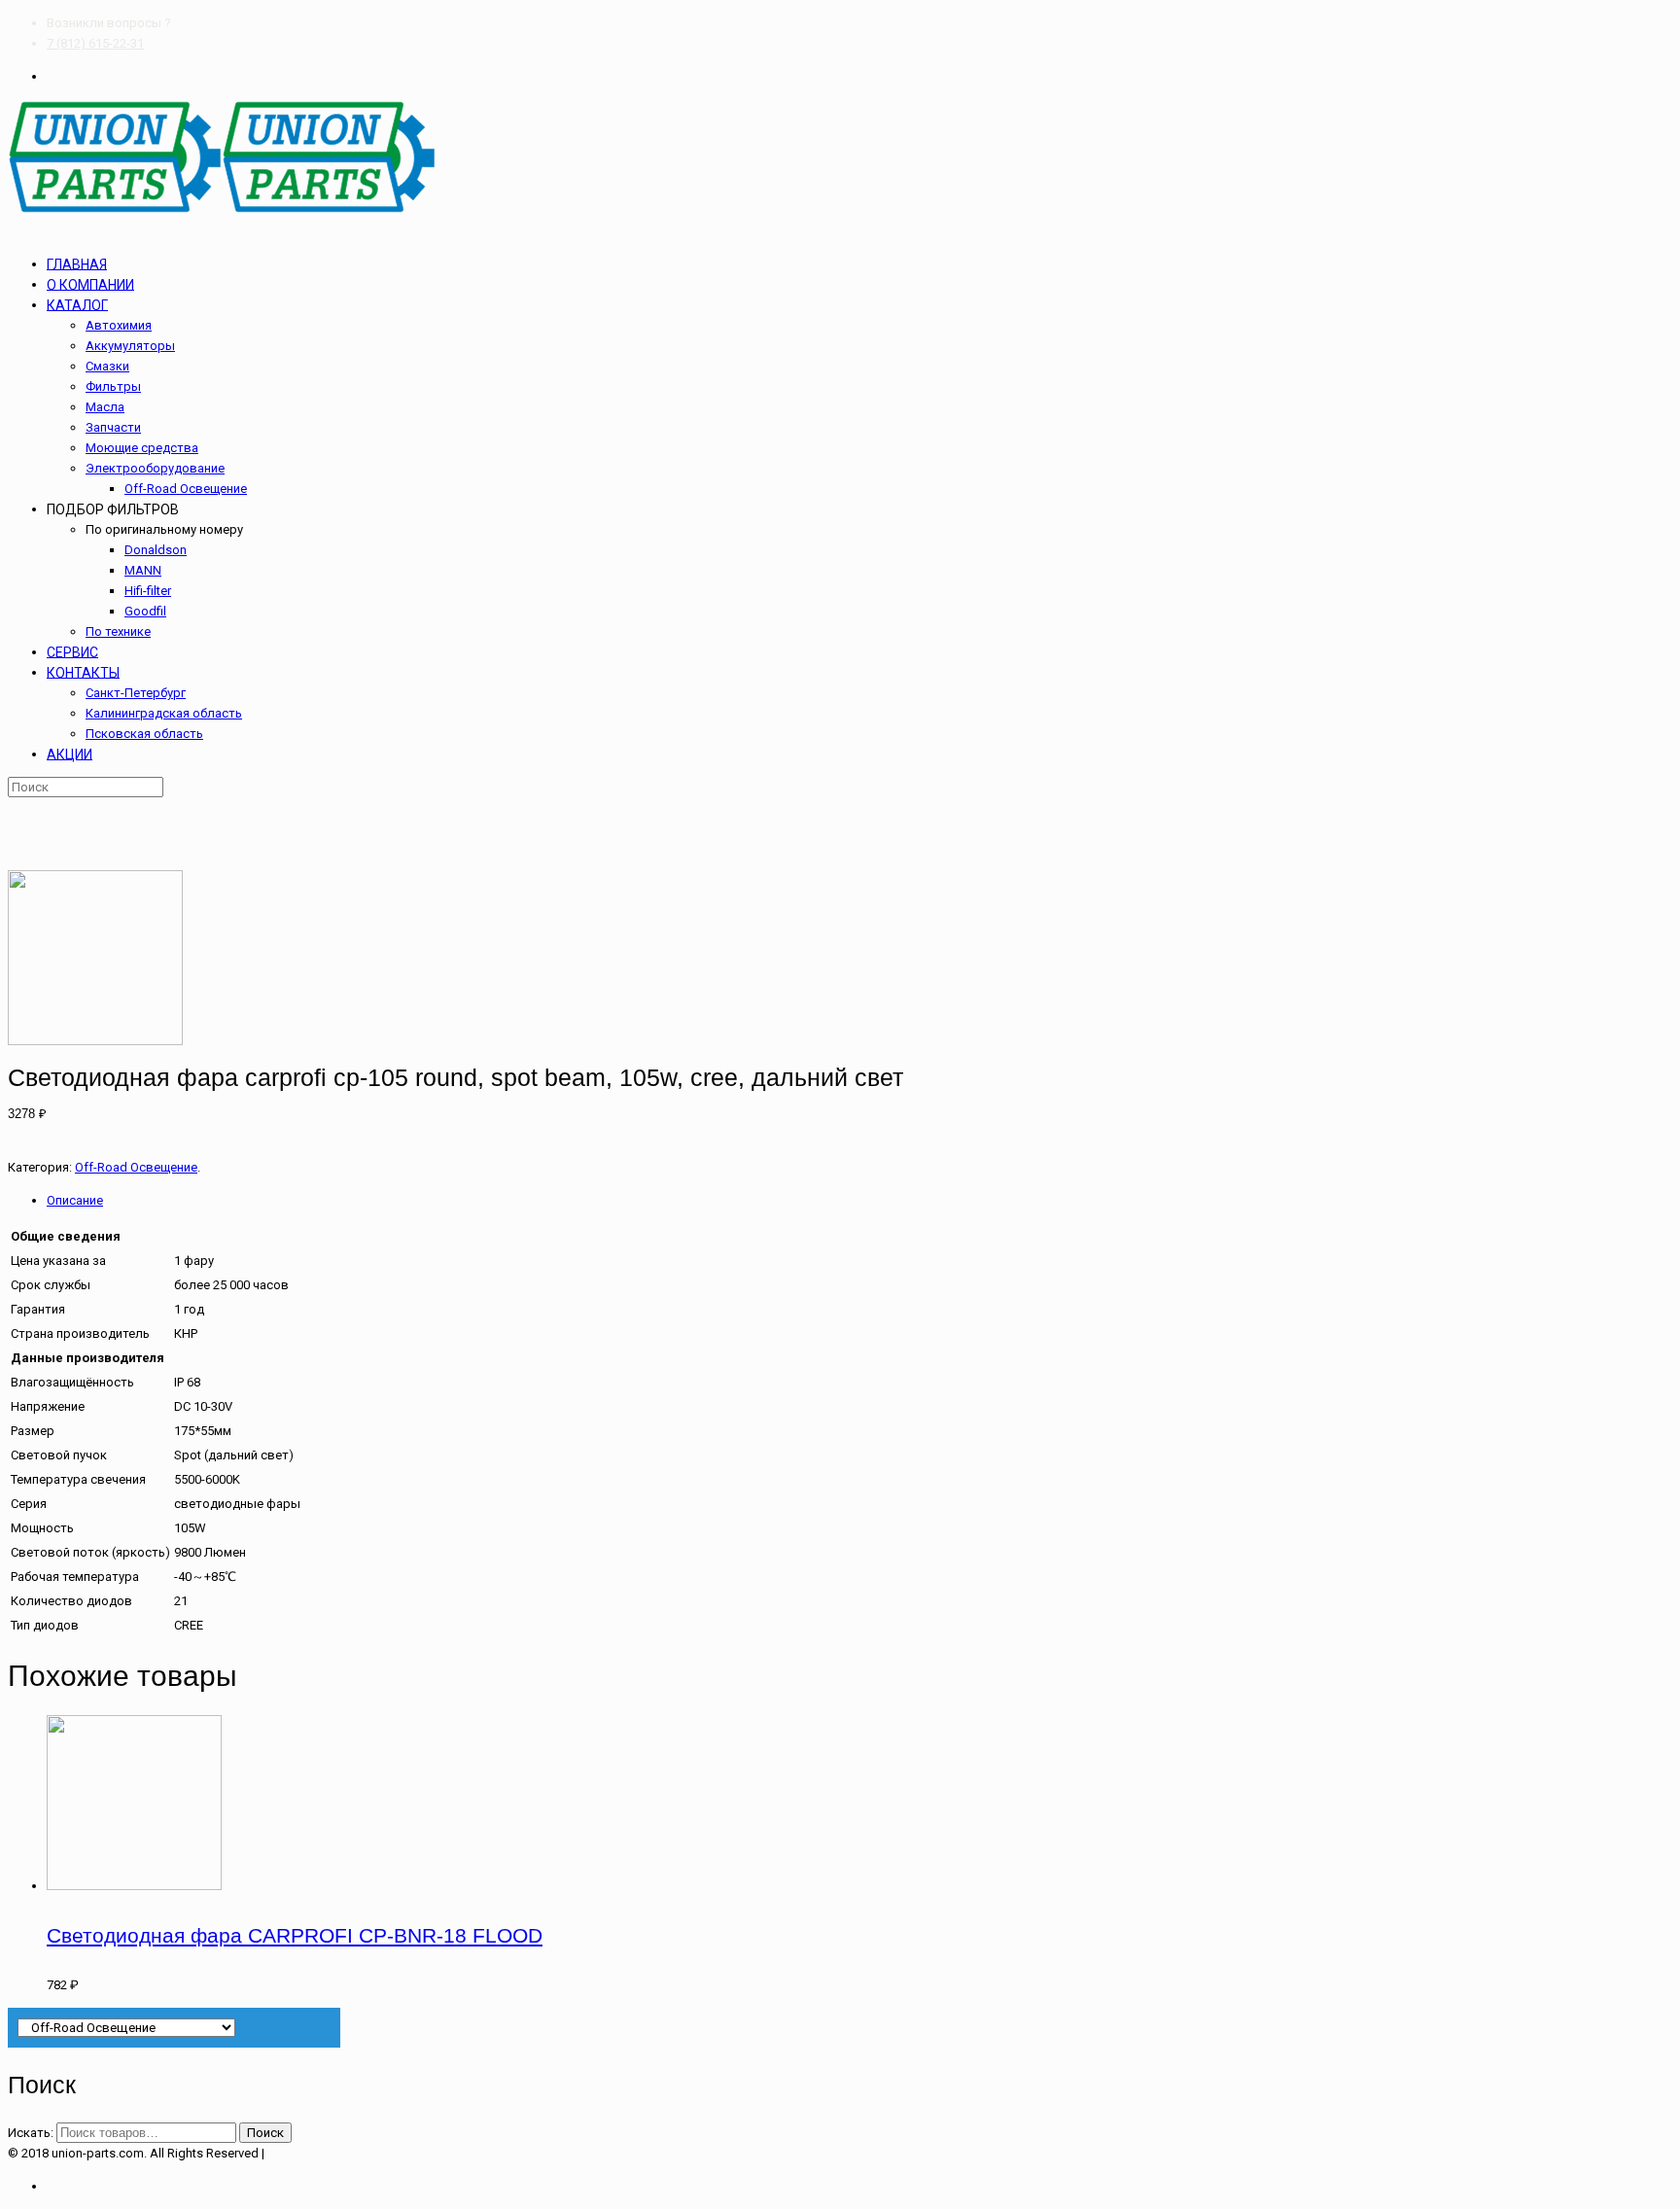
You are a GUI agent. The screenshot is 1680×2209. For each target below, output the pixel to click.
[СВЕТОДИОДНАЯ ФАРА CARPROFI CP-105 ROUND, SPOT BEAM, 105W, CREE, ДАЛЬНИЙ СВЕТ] (95, 1041)
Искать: (31, 2133)
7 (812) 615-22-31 (95, 43)
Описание (75, 1200)
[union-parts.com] (222, 210)
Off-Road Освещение (136, 1167)
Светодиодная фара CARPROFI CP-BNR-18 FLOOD (295, 1935)
